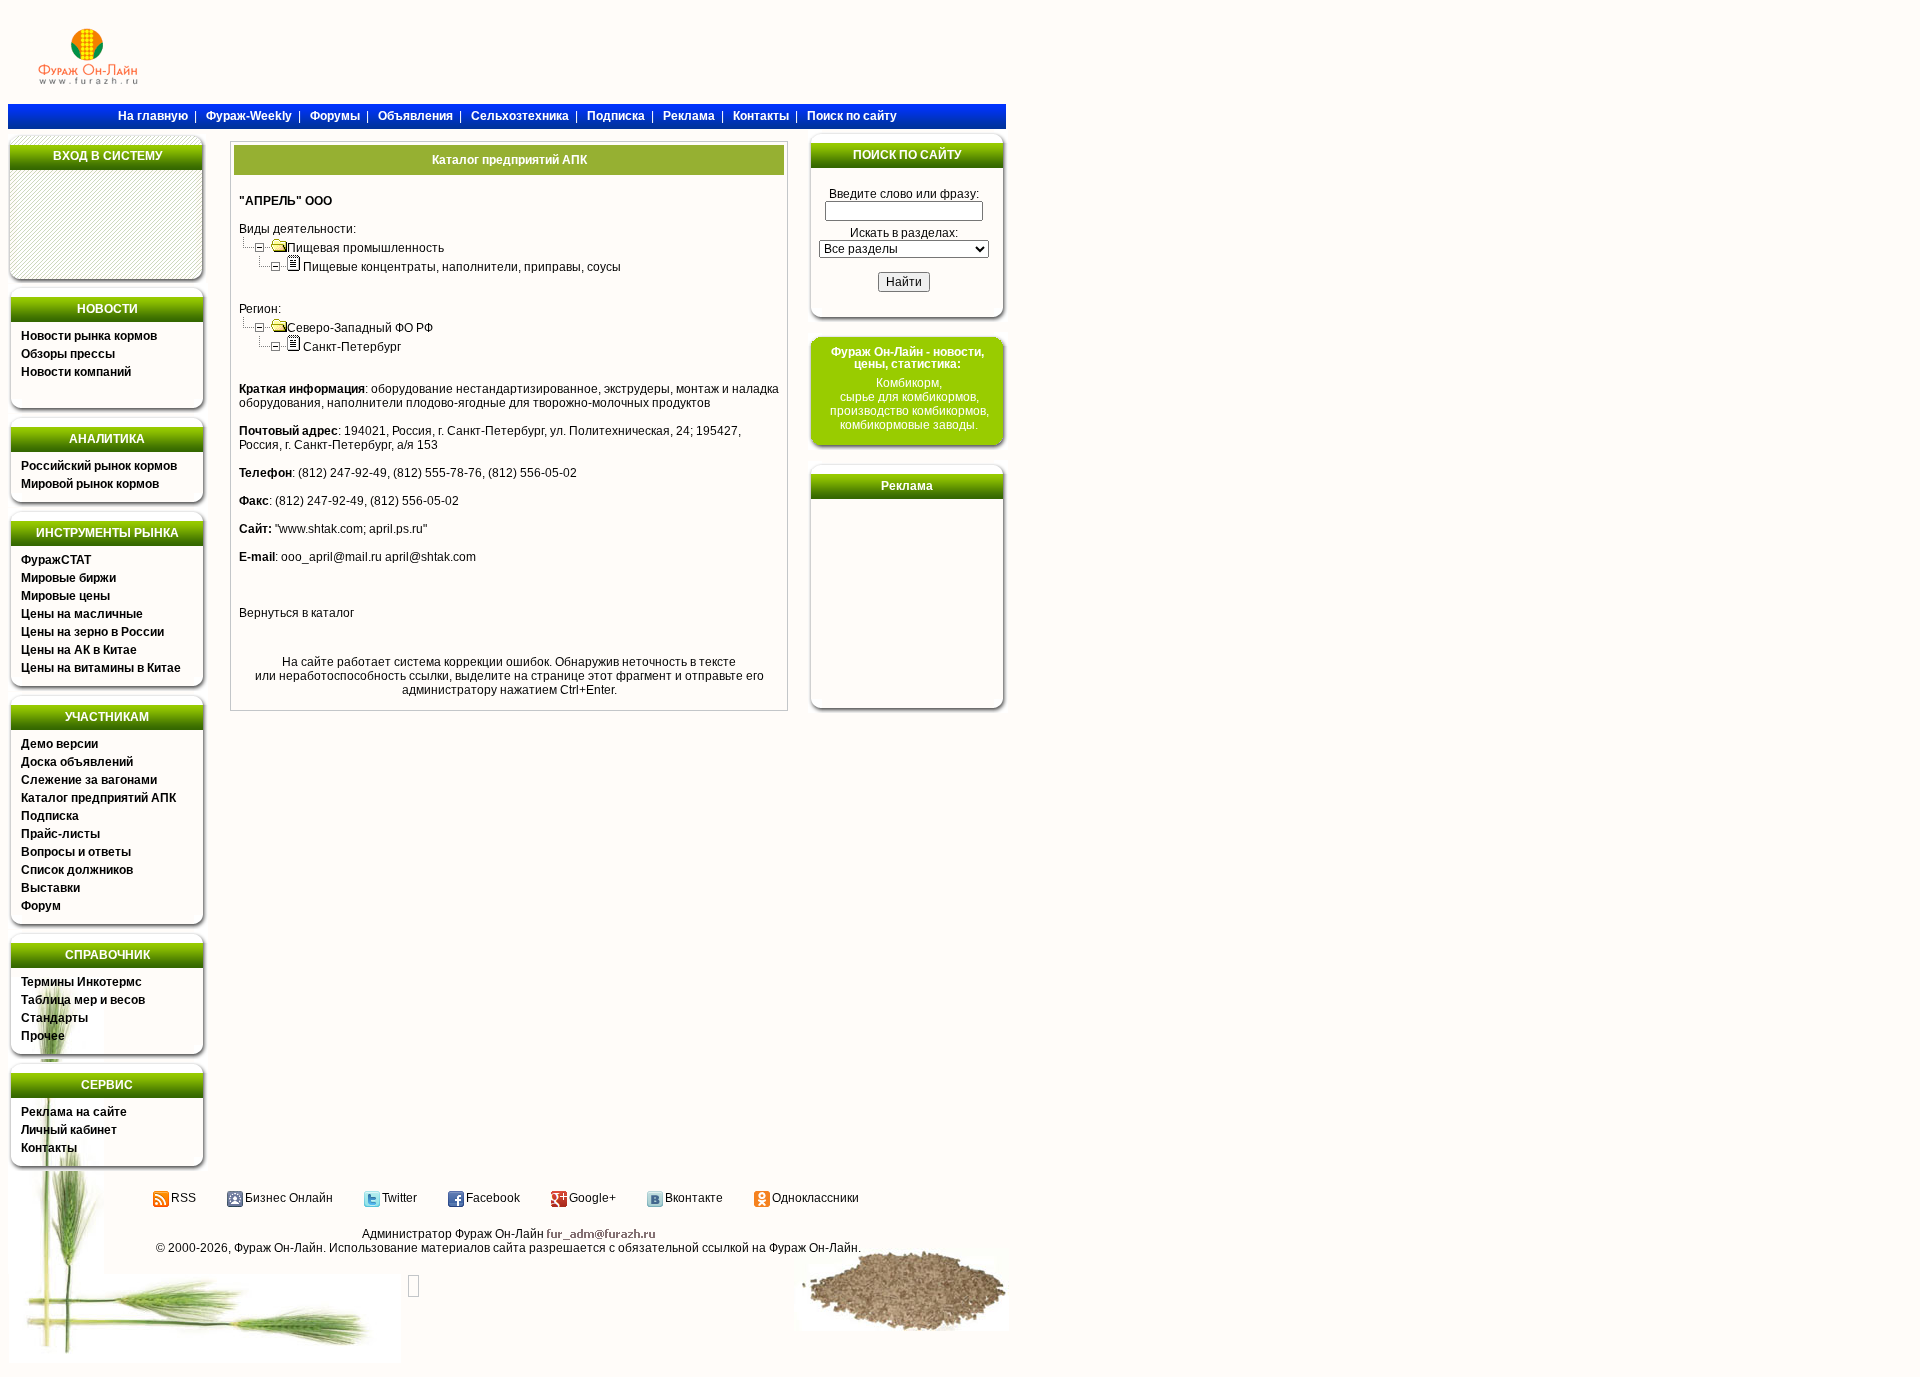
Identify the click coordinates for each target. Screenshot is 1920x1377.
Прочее (43, 1036)
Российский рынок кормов (99, 466)
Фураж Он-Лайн (278, 1248)
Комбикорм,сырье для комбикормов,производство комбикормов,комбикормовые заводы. (909, 404)
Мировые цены (65, 596)
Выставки (50, 888)
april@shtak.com (430, 557)
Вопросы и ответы (76, 852)
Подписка (50, 816)
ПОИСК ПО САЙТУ (907, 155)
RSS (183, 1198)
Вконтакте (694, 1198)
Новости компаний (76, 372)
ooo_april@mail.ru (331, 557)
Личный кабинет (69, 1130)
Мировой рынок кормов (90, 484)
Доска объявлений (77, 762)
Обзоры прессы (68, 354)
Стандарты (54, 1018)
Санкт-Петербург (352, 347)
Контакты (49, 1148)
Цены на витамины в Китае (101, 668)
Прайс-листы (60, 834)
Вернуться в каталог (296, 613)
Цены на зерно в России (92, 632)
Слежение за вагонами (89, 780)
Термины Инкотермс (81, 982)
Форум (41, 906)
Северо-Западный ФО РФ (360, 328)
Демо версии (59, 744)
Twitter (399, 1198)
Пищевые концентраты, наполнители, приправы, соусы (462, 267)
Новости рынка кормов (89, 336)
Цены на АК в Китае (79, 650)
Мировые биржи (68, 578)
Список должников (77, 870)
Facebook (493, 1198)
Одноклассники (815, 1198)
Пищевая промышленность (365, 248)
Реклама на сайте (74, 1112)
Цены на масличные (82, 614)
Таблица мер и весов (83, 1000)
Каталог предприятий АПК (98, 798)
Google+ (592, 1198)
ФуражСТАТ (56, 560)
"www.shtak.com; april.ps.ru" (351, 529)
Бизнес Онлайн (289, 1198)
